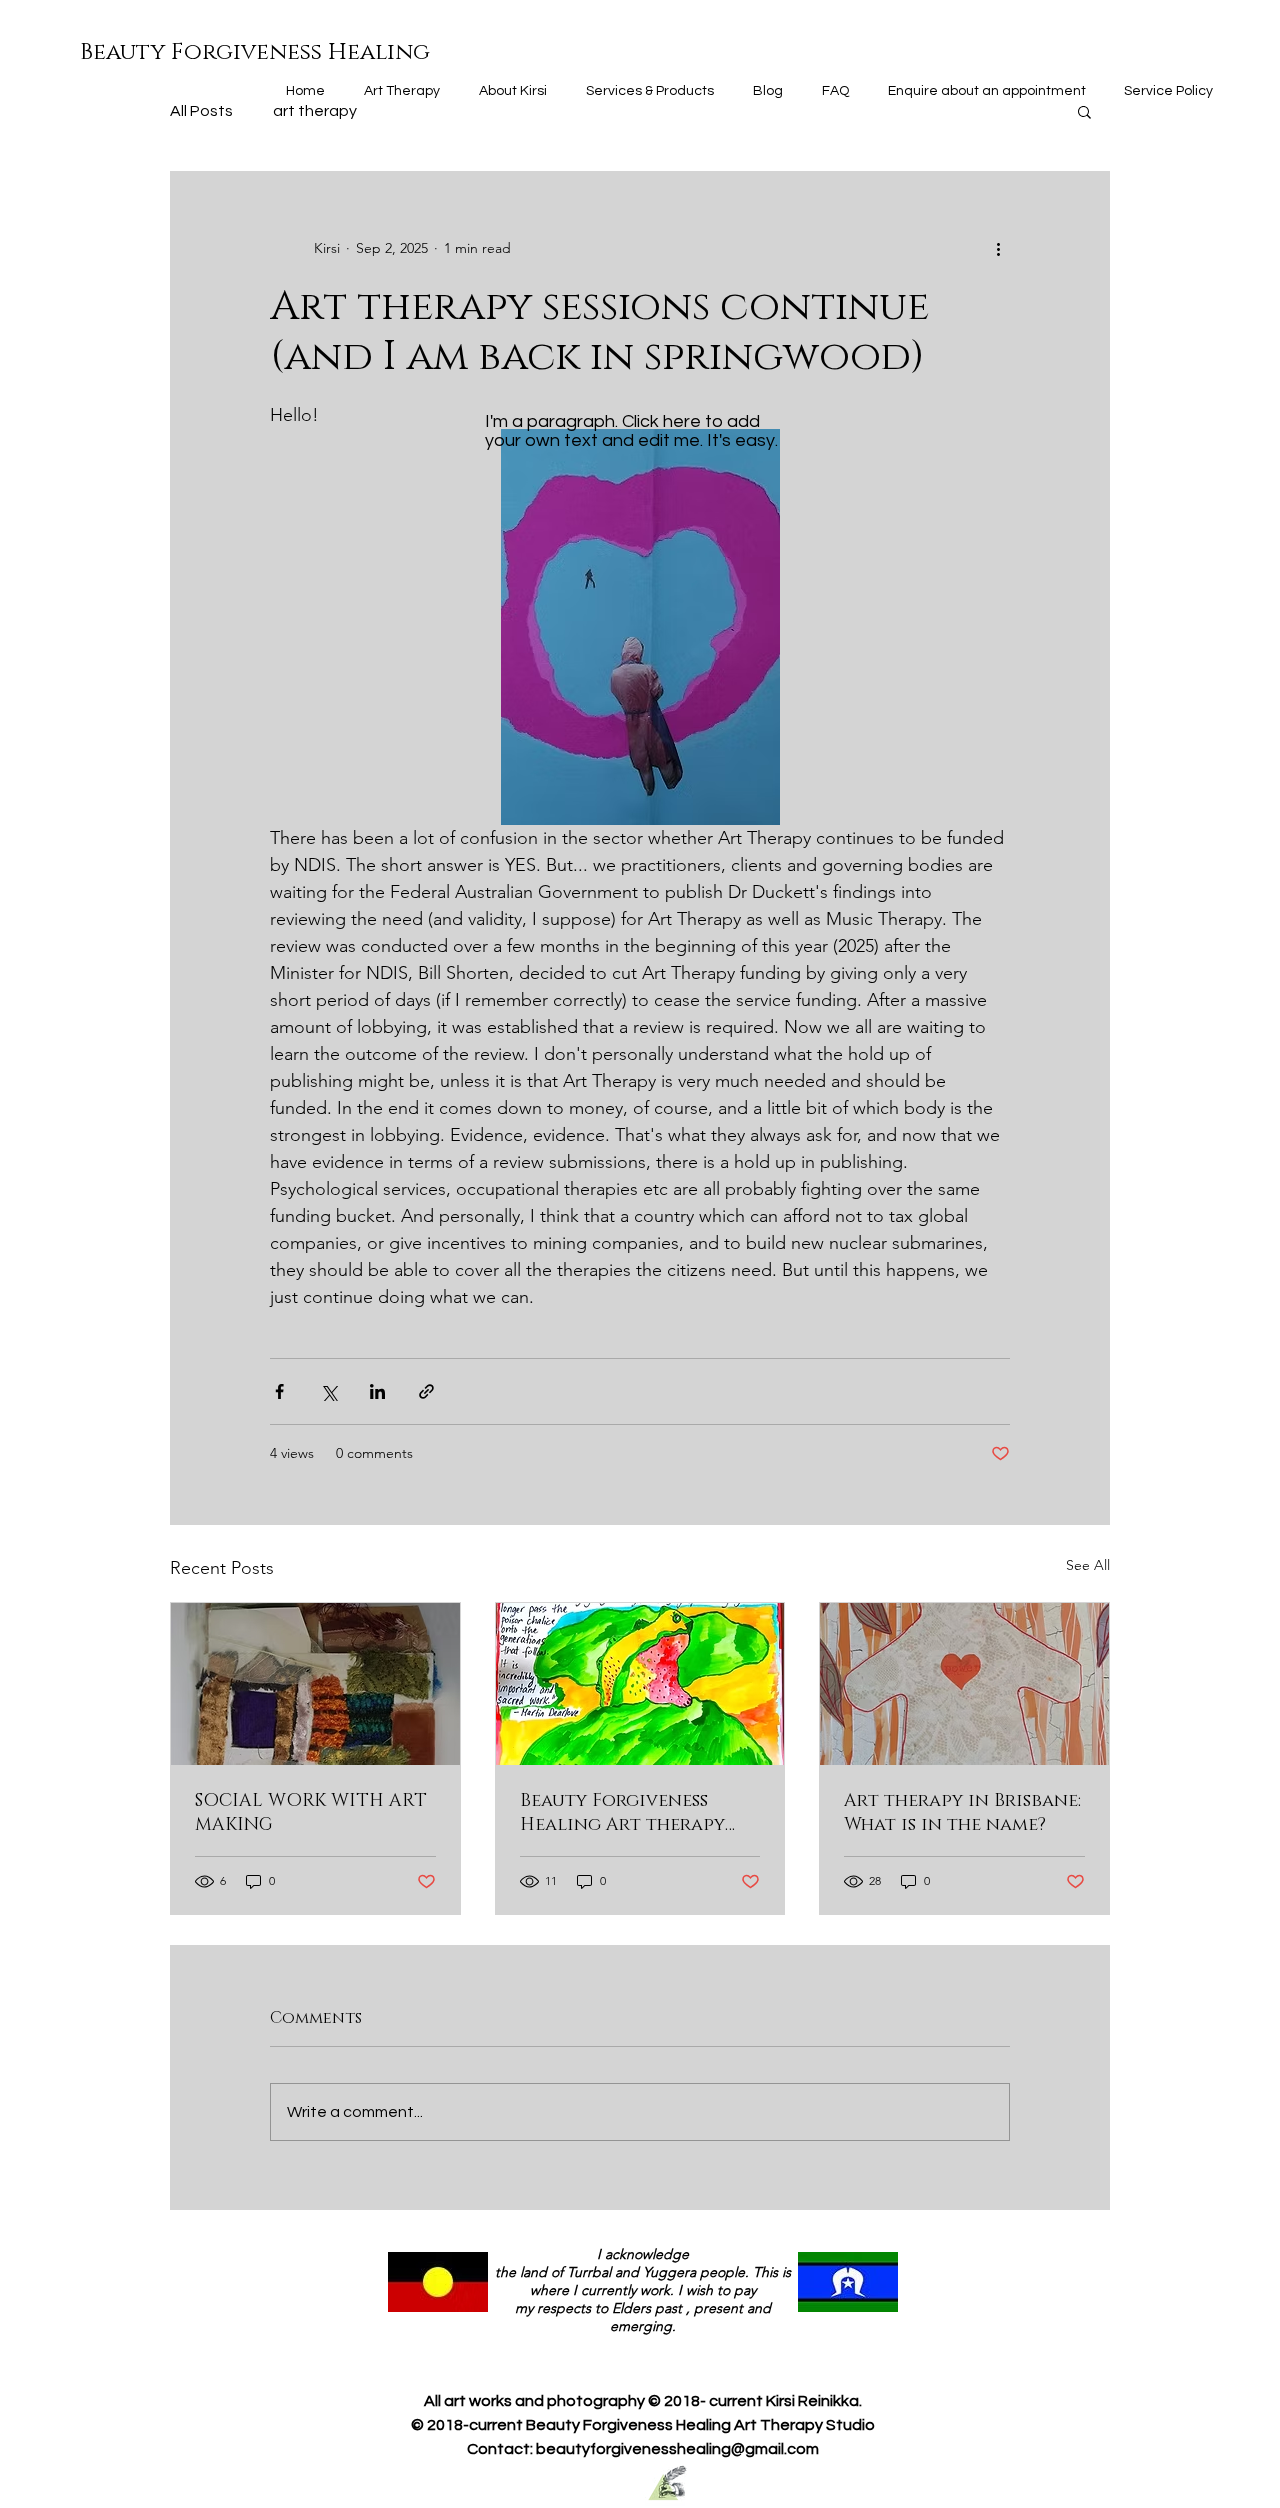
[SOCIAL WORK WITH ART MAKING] (315, 1684)
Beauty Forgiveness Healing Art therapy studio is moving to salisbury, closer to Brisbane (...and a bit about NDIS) (622, 1813)
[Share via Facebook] (279, 1391)
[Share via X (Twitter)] (328, 1391)
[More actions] (998, 248)
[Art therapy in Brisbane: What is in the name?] (964, 1684)
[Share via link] (426, 1391)
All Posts (201, 111)
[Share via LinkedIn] (377, 1391)
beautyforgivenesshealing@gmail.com (677, 2449)
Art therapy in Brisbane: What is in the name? (962, 1813)
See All (1088, 1565)
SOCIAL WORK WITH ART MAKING (311, 1813)
